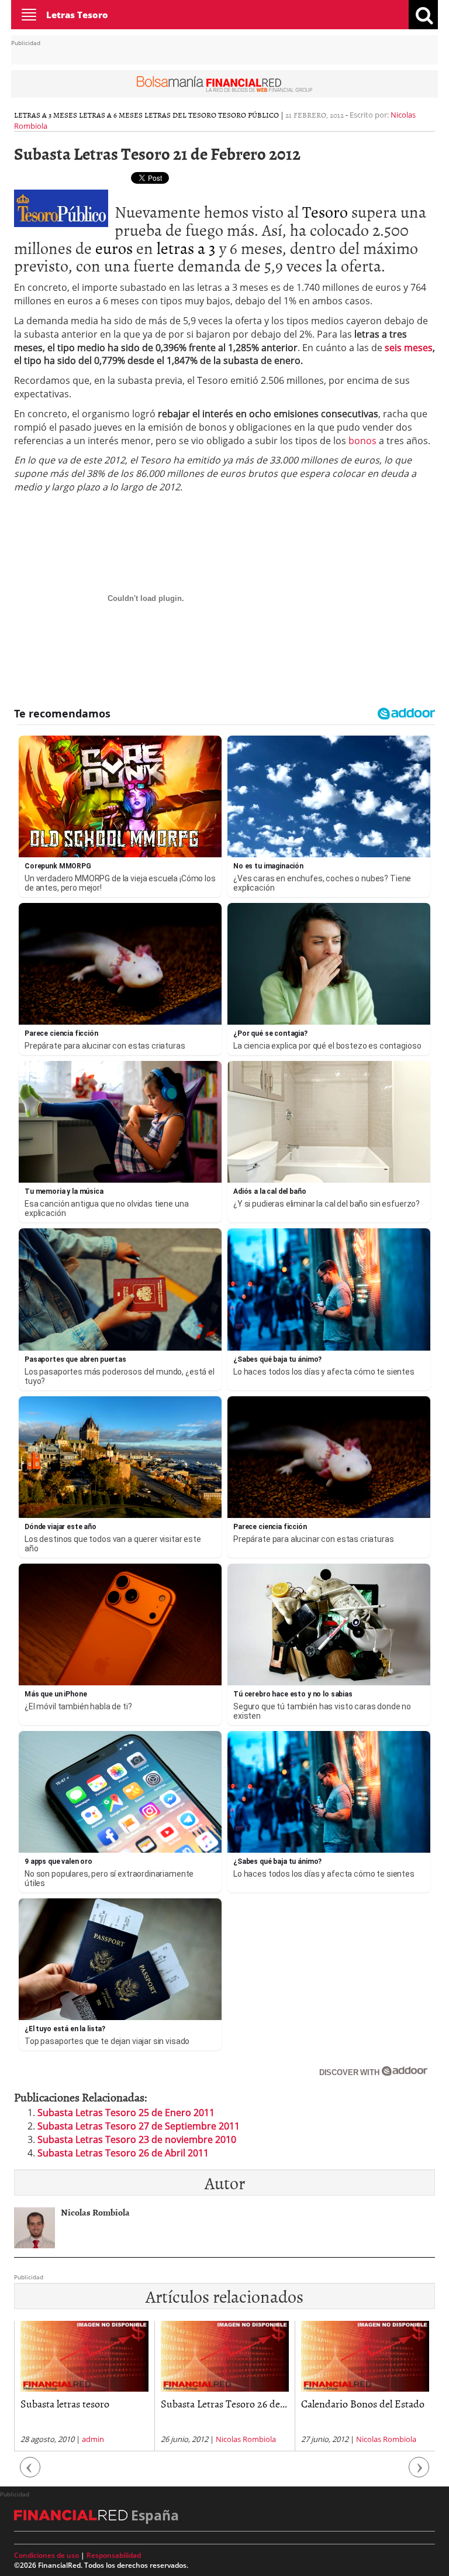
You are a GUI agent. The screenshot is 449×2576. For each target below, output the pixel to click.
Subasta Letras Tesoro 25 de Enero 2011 (126, 2113)
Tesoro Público (248, 115)
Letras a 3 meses (46, 115)
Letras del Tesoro (180, 115)
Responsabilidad (114, 2555)
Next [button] (419, 2473)
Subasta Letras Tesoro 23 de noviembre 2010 (137, 2139)
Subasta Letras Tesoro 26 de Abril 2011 (123, 2153)
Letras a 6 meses (111, 115)
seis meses (409, 348)
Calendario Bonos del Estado (222, 2404)
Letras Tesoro (77, 15)
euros (114, 248)
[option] (84, 2386)
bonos (362, 441)
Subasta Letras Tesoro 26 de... (84, 2404)
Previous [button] (30, 2473)
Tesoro (325, 211)
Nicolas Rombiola (106, 2439)
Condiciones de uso (46, 2555)
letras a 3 (186, 248)
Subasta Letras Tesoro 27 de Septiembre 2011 (139, 2126)
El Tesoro (321, 2404)
